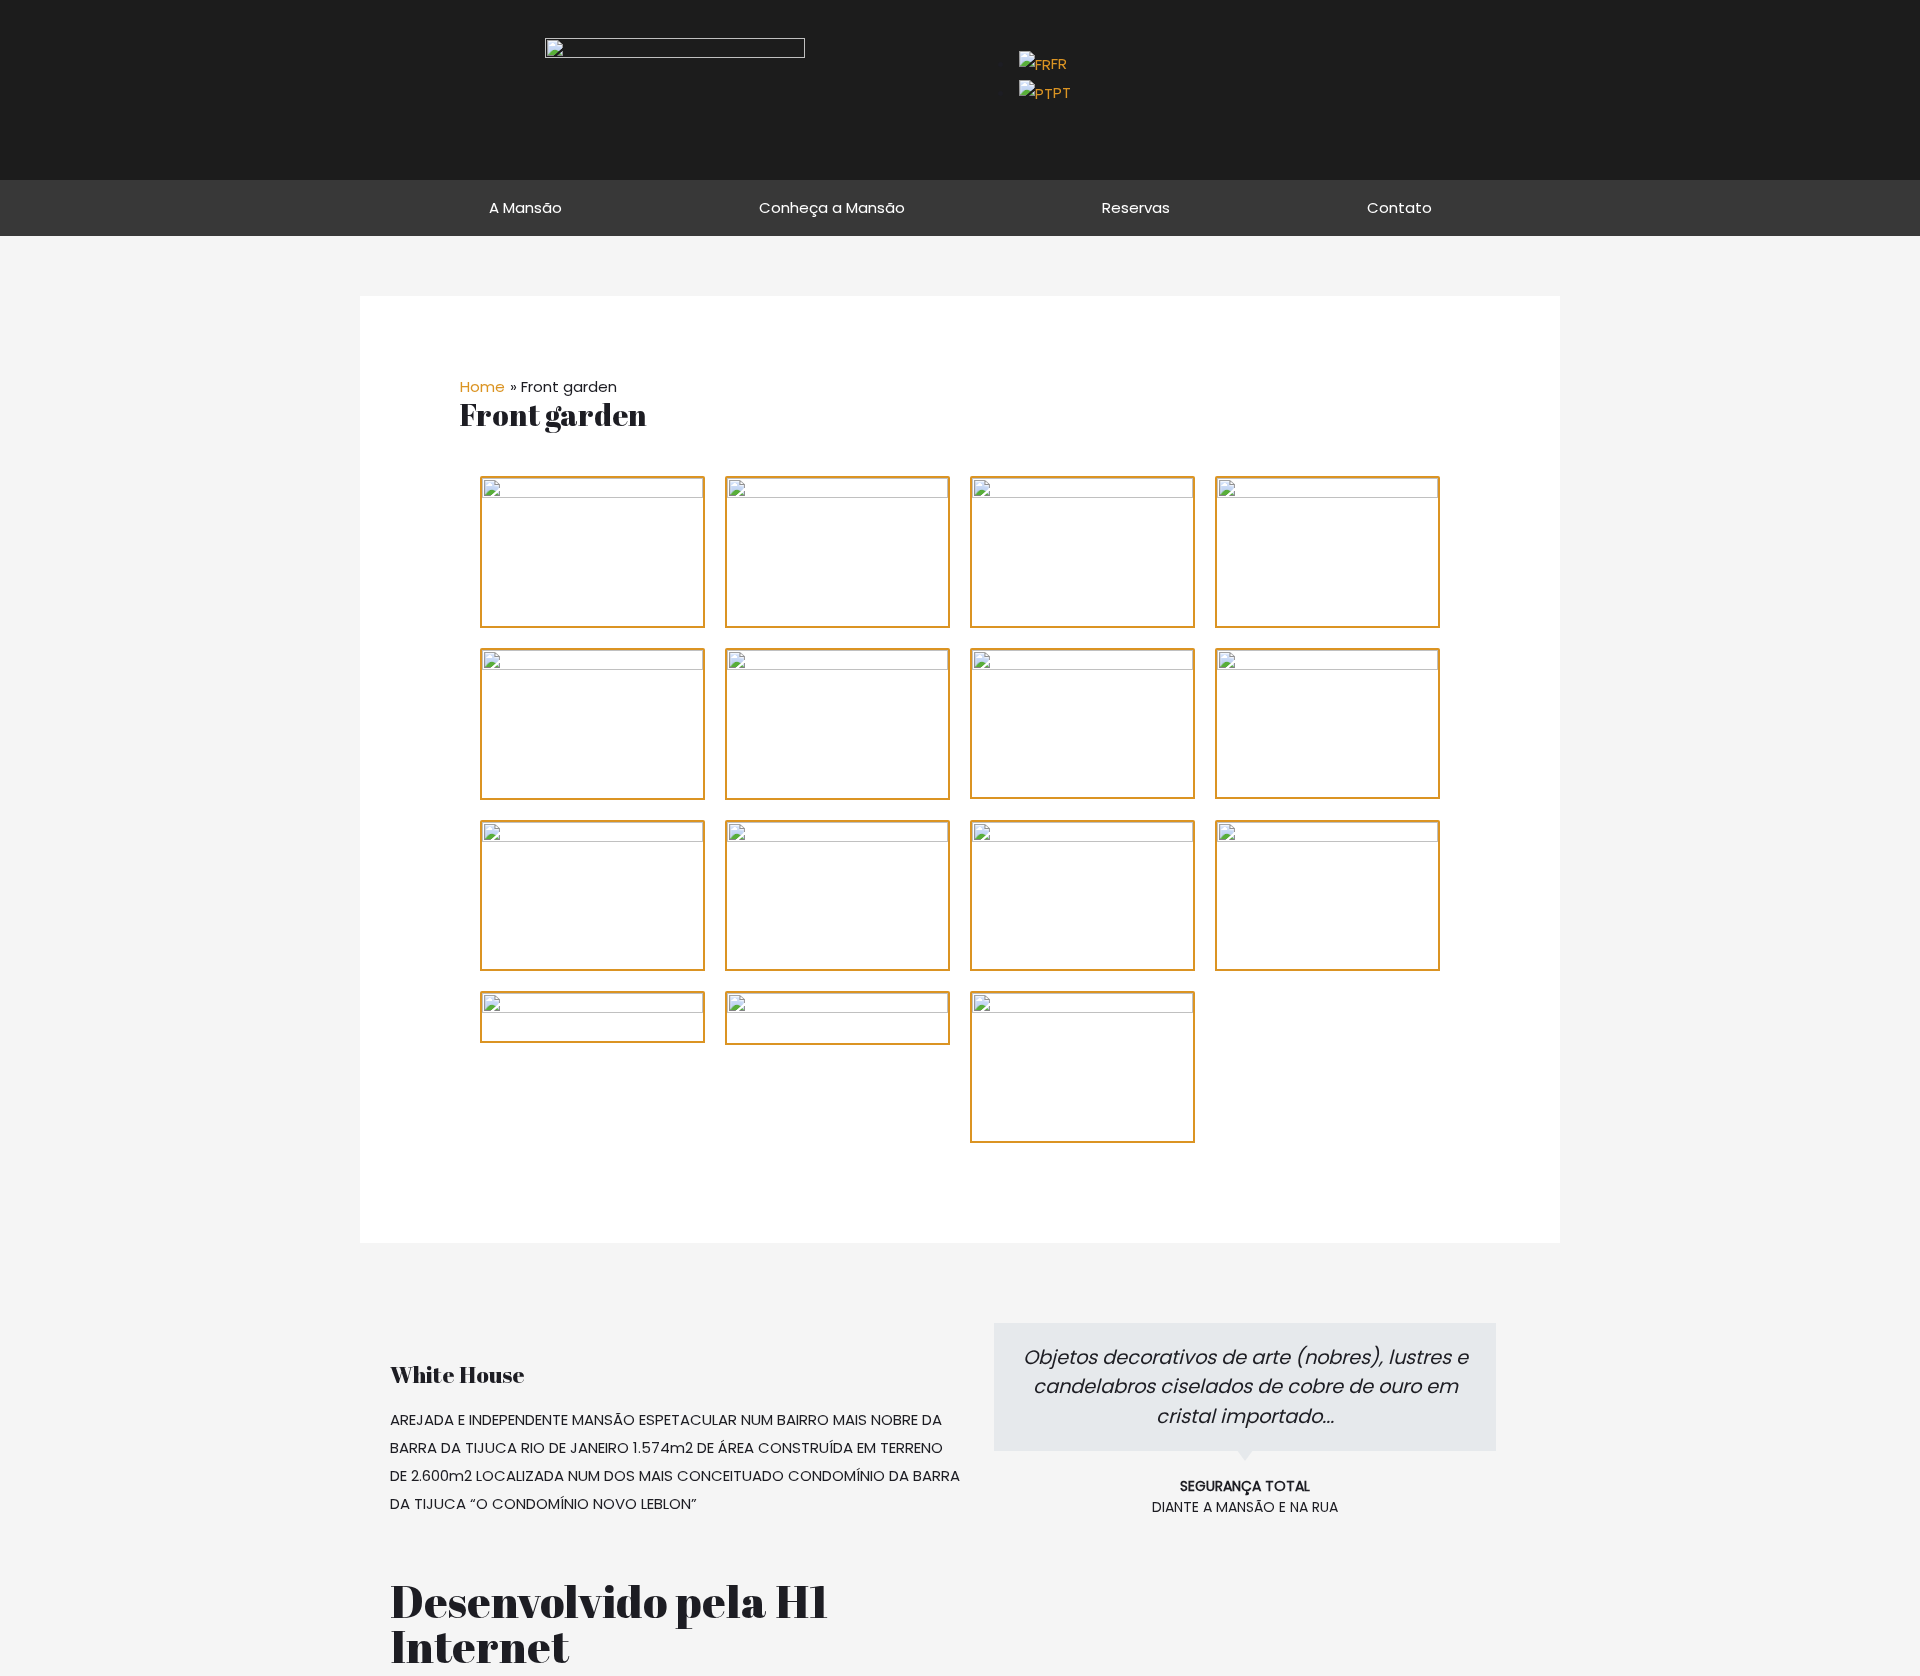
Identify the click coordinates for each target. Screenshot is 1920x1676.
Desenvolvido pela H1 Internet (609, 1623)
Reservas (1136, 207)
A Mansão (525, 207)
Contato (1399, 207)
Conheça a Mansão (832, 207)
